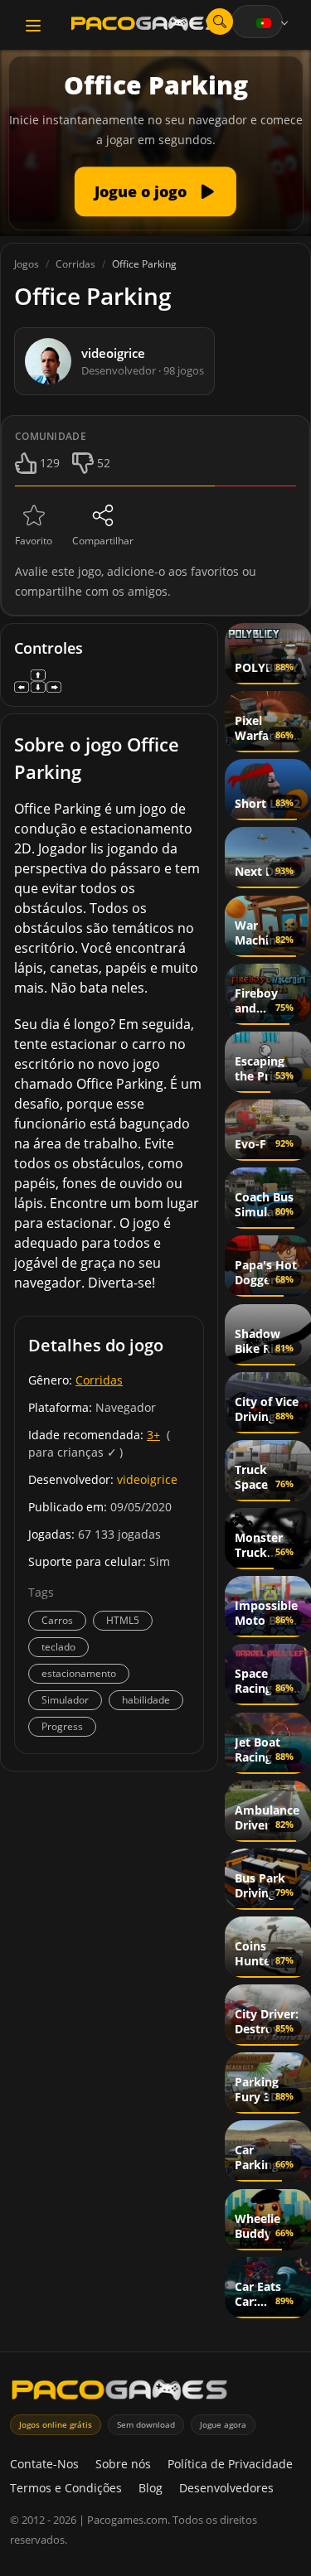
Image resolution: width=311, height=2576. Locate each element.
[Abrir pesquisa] (220, 22)
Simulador (65, 1700)
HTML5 (123, 1620)
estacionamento (79, 1673)
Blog (151, 2488)
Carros (57, 1620)
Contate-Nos (44, 2464)
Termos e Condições (66, 2488)
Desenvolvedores (226, 2488)
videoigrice (147, 1479)
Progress (62, 1726)
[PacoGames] (119, 2393)
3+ (153, 1435)
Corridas (99, 1380)
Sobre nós (123, 2464)
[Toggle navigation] (33, 26)
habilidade (146, 1700)
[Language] (274, 23)
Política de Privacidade (230, 2464)
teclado (58, 1647)
